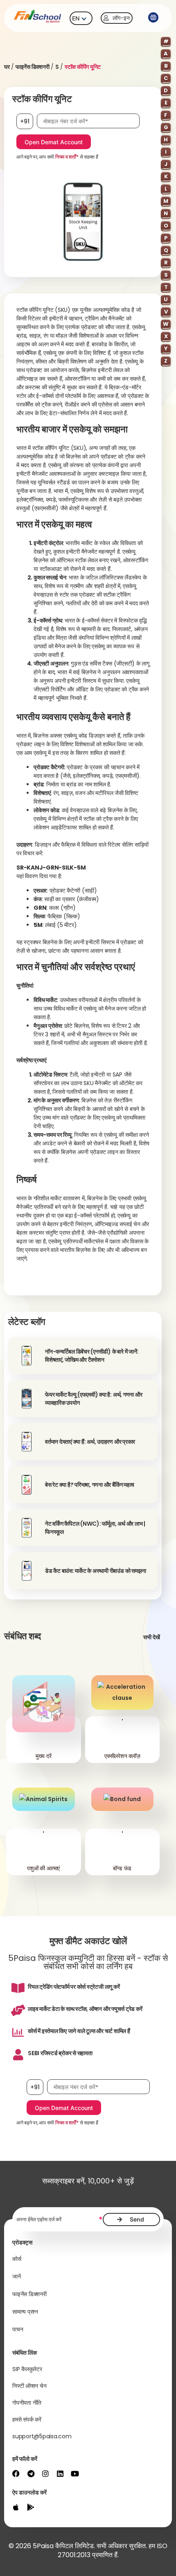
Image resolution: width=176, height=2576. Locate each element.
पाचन (18, 2329)
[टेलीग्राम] (31, 2474)
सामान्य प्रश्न (25, 2312)
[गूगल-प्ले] (31, 2507)
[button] (153, 18)
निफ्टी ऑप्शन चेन (29, 2386)
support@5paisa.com (42, 2436)
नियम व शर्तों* (67, 157)
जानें (17, 2276)
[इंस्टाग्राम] (45, 2474)
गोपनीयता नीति (27, 2403)
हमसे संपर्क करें (27, 2419)
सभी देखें (152, 1637)
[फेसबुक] (16, 2474)
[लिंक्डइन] (60, 2474)
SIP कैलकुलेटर (27, 2369)
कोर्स (17, 2259)
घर (7, 67)
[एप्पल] (16, 2507)
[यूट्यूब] (75, 2474)
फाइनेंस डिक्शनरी (33, 67)
